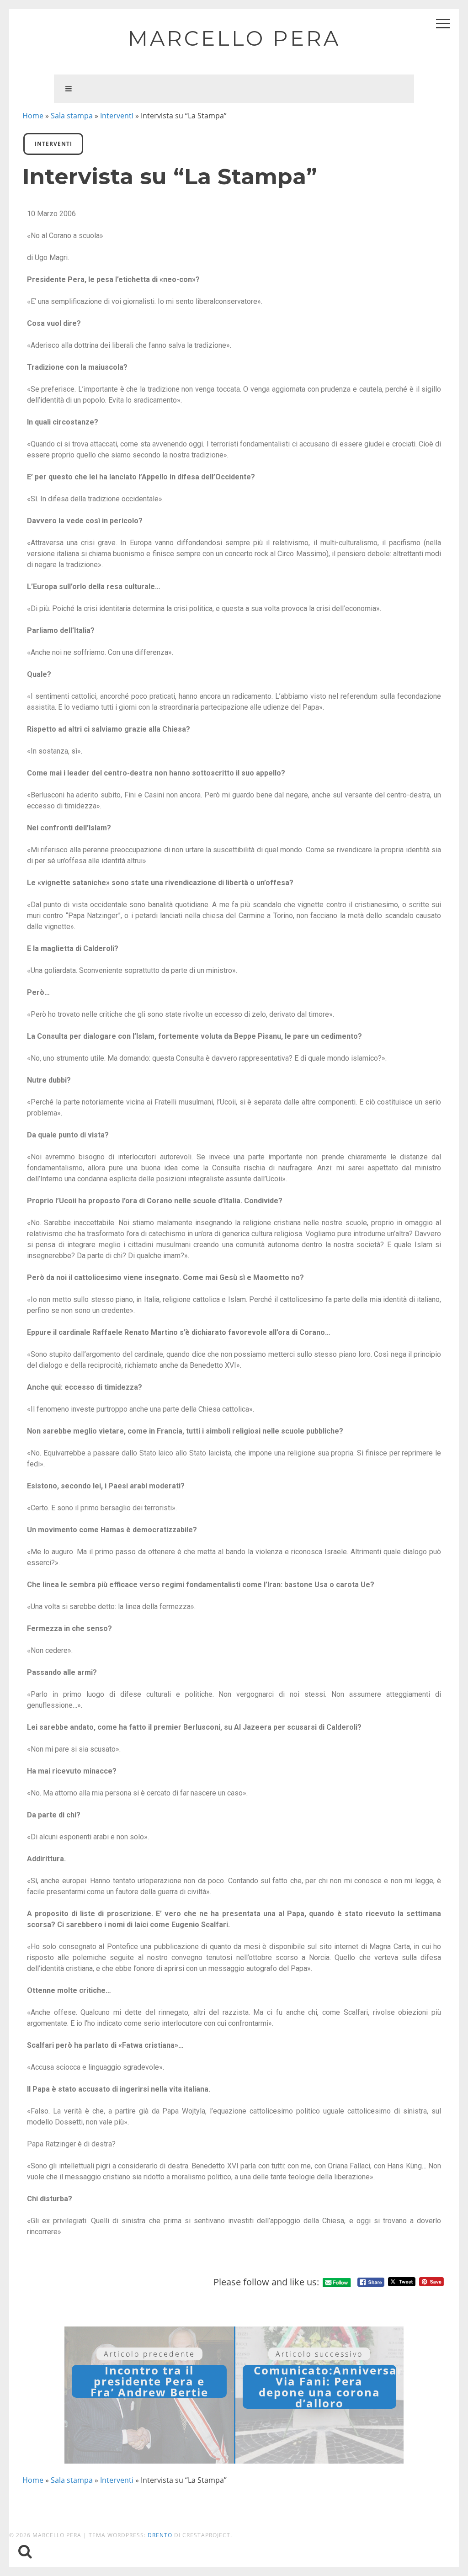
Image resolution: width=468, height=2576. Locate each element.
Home (33, 116)
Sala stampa (72, 116)
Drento (160, 2535)
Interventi (117, 116)
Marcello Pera (234, 38)
